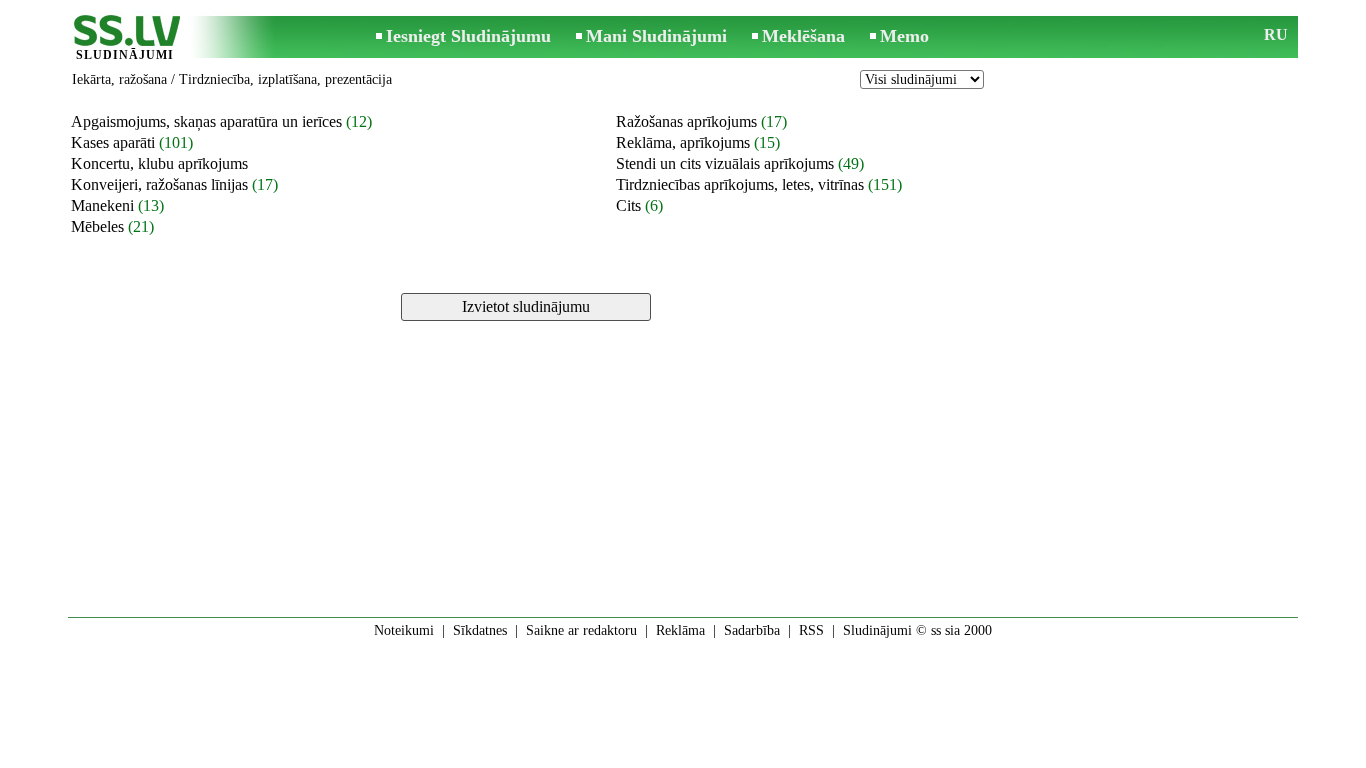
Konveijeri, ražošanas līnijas (159, 184)
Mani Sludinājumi (656, 36)
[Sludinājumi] (125, 38)
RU (1276, 34)
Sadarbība (752, 630)
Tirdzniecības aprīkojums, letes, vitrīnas (740, 184)
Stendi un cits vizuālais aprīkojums (725, 163)
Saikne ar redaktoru (581, 630)
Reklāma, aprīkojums (683, 142)
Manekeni (102, 205)
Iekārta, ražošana (119, 79)
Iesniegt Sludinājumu (468, 36)
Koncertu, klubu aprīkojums (159, 163)
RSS (811, 630)
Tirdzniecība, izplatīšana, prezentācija (285, 79)
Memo (904, 36)
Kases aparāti (113, 142)
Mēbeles (97, 226)
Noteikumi (404, 630)
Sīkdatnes (480, 630)
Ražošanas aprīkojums (686, 121)
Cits (628, 205)
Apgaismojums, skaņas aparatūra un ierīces (206, 121)
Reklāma (680, 630)
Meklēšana (803, 36)
